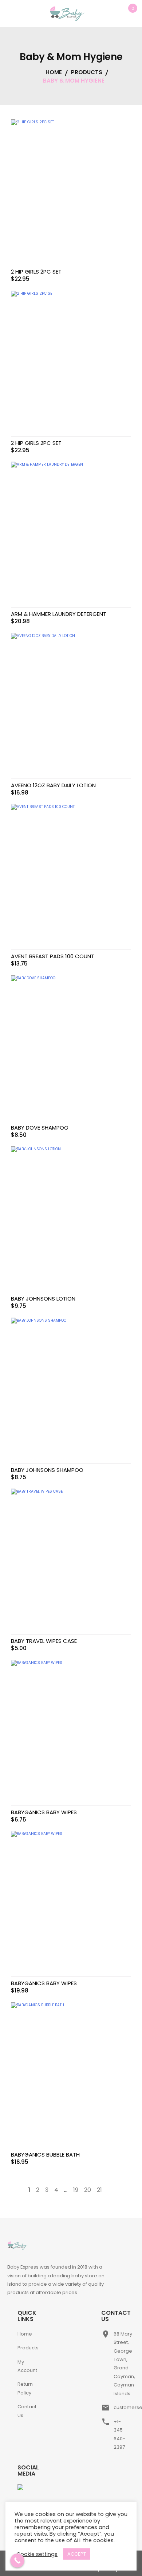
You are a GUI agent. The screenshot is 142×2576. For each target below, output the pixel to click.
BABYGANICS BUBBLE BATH (45, 2155)
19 (76, 2190)
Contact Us (27, 2411)
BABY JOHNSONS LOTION (43, 1299)
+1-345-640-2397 (119, 2434)
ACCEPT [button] (77, 2554)
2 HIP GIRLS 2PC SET (36, 272)
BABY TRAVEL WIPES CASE (44, 1641)
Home (25, 2334)
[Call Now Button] (17, 2561)
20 (88, 2190)
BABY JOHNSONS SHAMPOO (47, 1470)
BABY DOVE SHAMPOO (40, 1128)
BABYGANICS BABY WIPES (44, 1812)
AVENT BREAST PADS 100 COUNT (53, 956)
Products (28, 2348)
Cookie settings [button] (37, 2554)
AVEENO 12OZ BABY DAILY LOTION (53, 785)
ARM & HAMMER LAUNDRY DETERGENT (59, 614)
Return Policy (25, 2388)
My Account (27, 2366)
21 (99, 2190)
